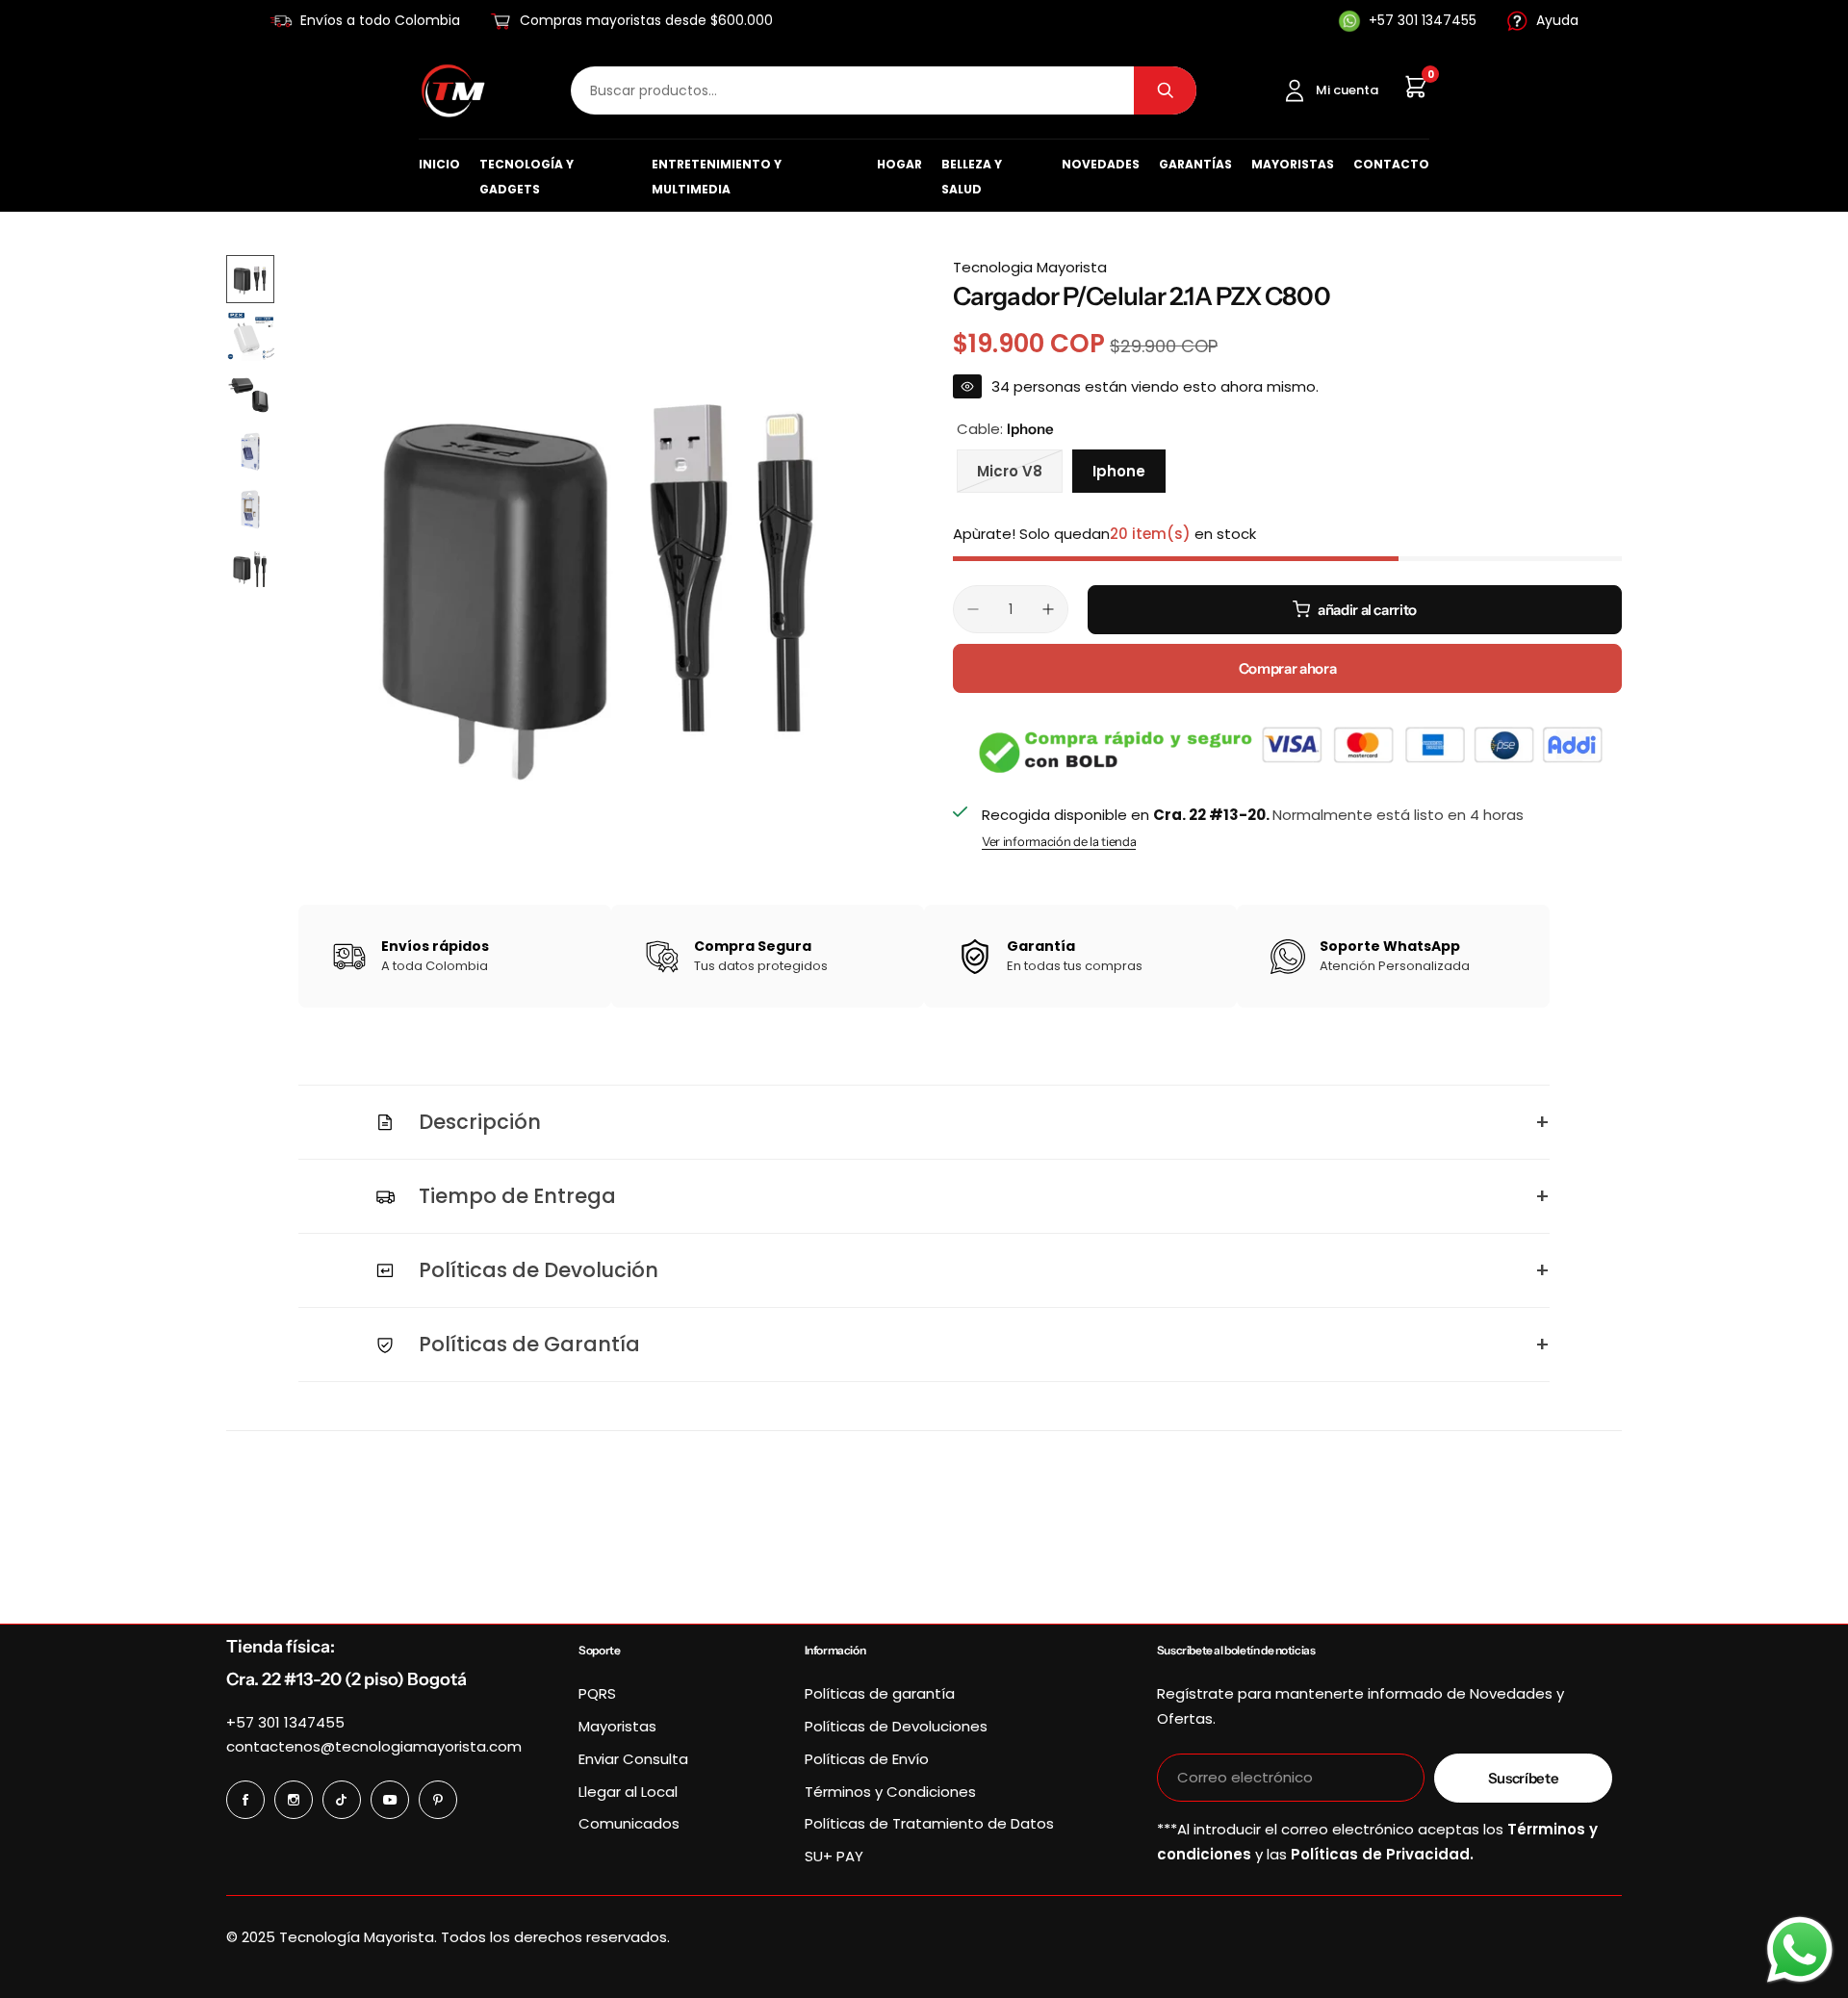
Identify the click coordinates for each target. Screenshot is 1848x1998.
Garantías (1195, 164)
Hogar (899, 164)
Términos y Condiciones (890, 1792)
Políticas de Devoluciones (896, 1726)
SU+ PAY (834, 1856)
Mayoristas (1293, 164)
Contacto (1391, 164)
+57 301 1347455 (285, 1722)
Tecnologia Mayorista (1030, 267)
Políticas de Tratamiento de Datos (929, 1823)
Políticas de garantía (880, 1693)
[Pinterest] (438, 1800)
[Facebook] (245, 1800)
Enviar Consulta (633, 1759)
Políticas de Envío (867, 1759)
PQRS (597, 1693)
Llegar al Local (628, 1792)
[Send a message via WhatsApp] (1800, 1950)
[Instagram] (294, 1800)
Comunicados (629, 1823)
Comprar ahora (1287, 668)
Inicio (439, 164)
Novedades (1101, 164)
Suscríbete (1523, 1778)
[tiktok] (342, 1800)
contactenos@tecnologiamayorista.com (374, 1746)
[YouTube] (390, 1800)
